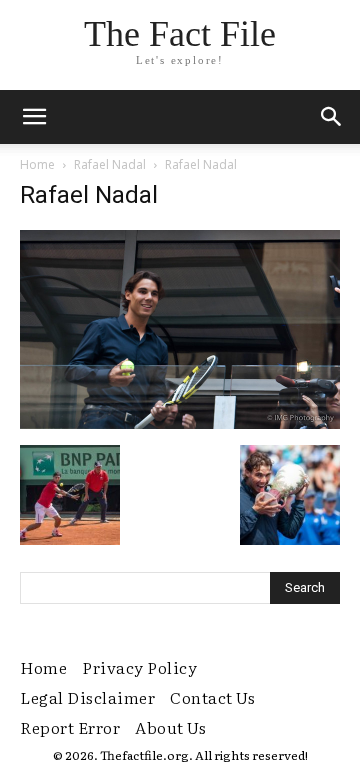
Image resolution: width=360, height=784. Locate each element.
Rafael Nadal (110, 164)
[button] (332, 117)
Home (37, 164)
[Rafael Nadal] (180, 424)
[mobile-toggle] (34, 117)
